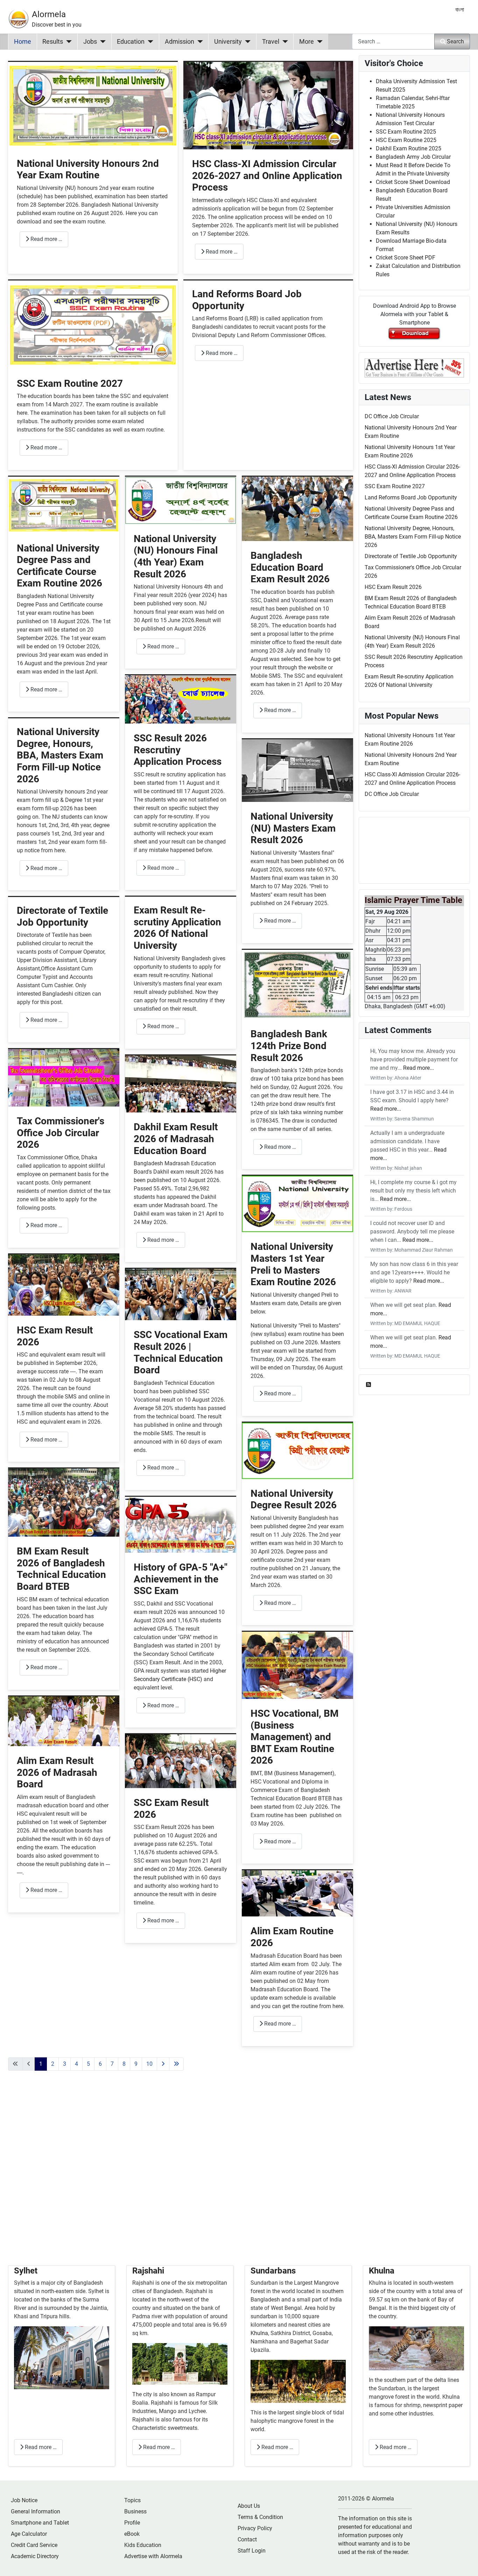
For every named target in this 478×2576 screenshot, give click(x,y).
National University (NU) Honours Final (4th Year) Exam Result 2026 (176, 556)
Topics (132, 2500)
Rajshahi (148, 2271)
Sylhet (26, 2271)
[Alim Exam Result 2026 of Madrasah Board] (64, 1721)
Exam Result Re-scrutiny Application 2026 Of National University (177, 928)
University (228, 42)
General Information (36, 2511)
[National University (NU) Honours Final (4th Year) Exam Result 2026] (181, 500)
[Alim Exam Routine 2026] (297, 1893)
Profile (132, 2523)
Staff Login (252, 2551)
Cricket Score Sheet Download (413, 182)
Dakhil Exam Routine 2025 (409, 148)
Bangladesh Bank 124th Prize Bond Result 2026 (289, 1046)
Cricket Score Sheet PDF (406, 258)
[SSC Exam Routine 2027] (93, 324)
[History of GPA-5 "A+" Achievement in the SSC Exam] (181, 1524)
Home (23, 42)
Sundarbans (273, 2271)
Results (53, 42)
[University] (246, 42)
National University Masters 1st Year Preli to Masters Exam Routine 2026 (293, 1264)
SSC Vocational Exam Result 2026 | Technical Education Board (181, 1352)
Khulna (259, 2333)
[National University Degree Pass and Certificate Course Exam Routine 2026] (64, 504)
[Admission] (199, 42)
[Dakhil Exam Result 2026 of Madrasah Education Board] (181, 1084)
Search (455, 41)
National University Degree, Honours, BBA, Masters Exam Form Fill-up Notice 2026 (60, 755)
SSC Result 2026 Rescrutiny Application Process (178, 750)
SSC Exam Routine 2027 (70, 383)
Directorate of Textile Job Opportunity (62, 916)
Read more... (419, 1068)
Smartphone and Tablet (40, 2523)
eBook (132, 2534)
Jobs (90, 42)
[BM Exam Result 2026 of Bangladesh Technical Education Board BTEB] (64, 1502)
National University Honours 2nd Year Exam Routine (88, 169)
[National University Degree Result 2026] (297, 1450)
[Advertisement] (181, 2176)
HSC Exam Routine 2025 (406, 140)
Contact (247, 2539)
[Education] (149, 42)
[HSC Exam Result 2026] (64, 1285)
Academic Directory (35, 2556)
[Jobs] (101, 42)
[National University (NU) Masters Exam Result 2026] (297, 770)
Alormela (49, 14)
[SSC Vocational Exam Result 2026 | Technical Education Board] (181, 1294)
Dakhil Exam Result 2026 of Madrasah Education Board (176, 1139)
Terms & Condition (260, 2517)
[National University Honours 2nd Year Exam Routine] (93, 105)
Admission (180, 42)
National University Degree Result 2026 (294, 1499)
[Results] (67, 42)
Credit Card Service (34, 2545)
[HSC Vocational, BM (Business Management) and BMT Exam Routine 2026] (297, 1665)
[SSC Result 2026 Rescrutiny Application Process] (181, 699)
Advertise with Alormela (153, 2556)
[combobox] (393, 41)
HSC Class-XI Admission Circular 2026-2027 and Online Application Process (267, 176)
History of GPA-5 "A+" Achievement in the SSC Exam (181, 1579)
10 (149, 2064)
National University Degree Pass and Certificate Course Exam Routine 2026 (59, 566)
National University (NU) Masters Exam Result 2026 (293, 828)
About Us (249, 2506)
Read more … (46, 239)
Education (131, 42)
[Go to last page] (176, 2064)
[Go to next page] (163, 2064)
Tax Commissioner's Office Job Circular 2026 (61, 1133)
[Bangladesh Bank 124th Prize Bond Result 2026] (297, 984)
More (307, 42)
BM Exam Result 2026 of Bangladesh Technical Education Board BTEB (61, 1569)
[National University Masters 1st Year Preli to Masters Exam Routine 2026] (297, 1204)
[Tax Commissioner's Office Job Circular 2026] (64, 1077)
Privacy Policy (255, 2528)
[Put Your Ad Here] (414, 367)
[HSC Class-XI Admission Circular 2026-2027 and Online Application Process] (268, 105)
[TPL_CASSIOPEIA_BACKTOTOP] (466, 2563)
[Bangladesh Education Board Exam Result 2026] (297, 508)
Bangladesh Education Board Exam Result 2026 (290, 567)
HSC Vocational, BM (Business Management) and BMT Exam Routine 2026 (295, 1737)
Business (135, 2511)
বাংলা (460, 10)
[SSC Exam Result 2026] (181, 1761)
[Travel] (284, 42)
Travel (271, 42)
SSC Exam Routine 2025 (406, 132)
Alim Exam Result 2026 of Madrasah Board (57, 1772)
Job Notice (24, 2500)
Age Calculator (29, 2534)
